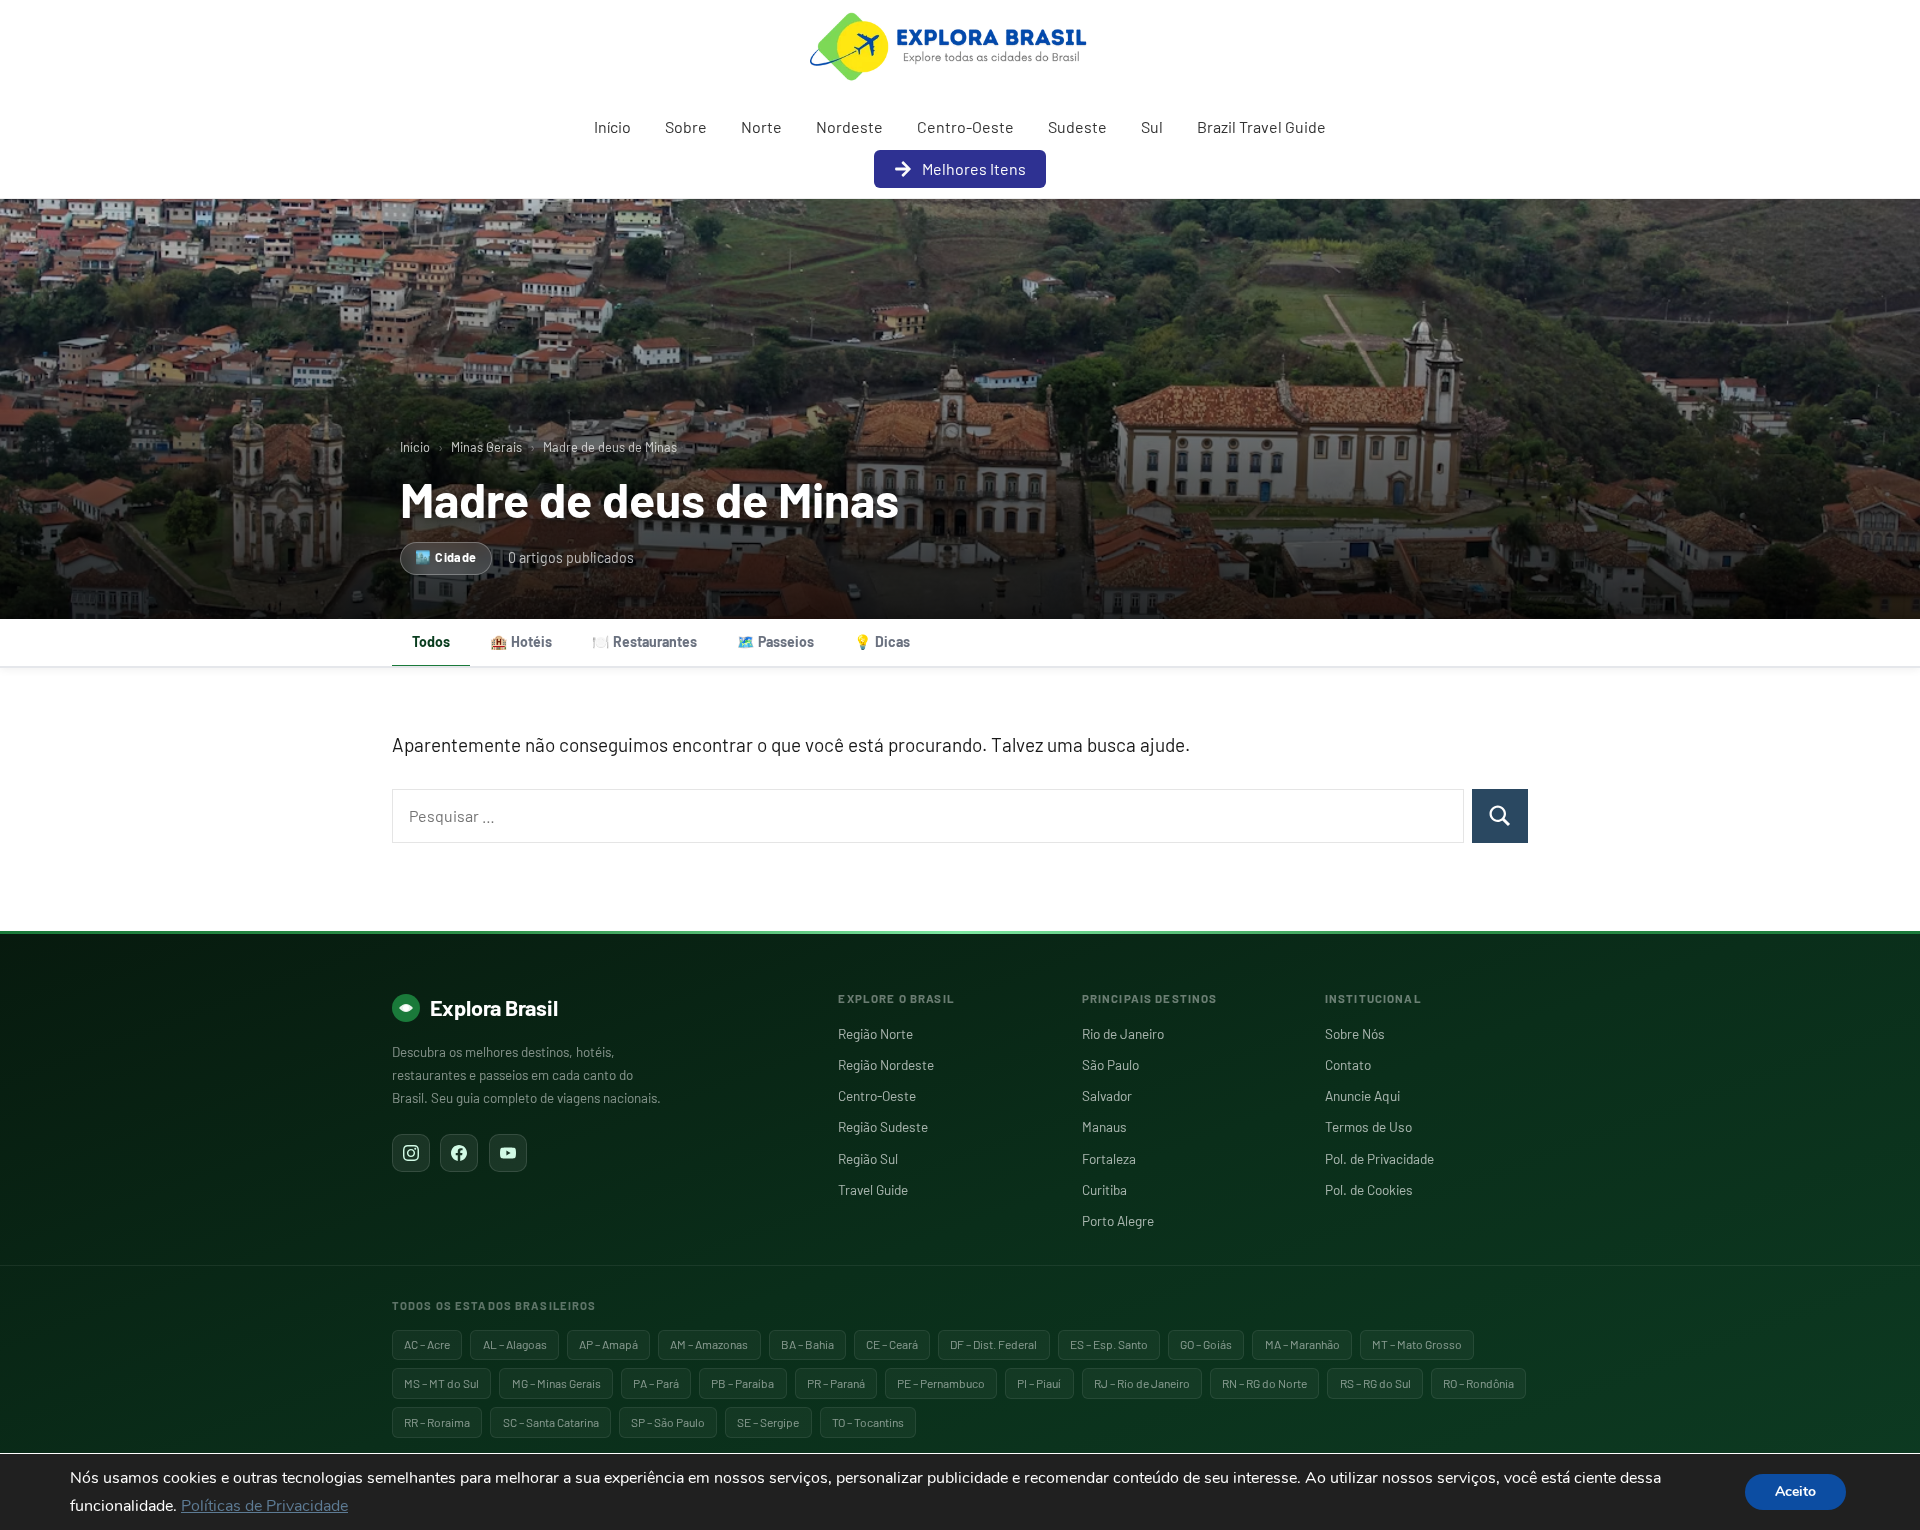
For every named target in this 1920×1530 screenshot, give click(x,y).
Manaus (1104, 1126)
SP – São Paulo (668, 1422)
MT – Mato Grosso (1417, 1344)
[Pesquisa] (1500, 816)
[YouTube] (508, 1153)
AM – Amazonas (709, 1344)
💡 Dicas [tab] (882, 641)
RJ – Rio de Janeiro (1142, 1383)
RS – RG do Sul (1375, 1383)
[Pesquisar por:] (928, 816)
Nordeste (849, 126)
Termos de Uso (1368, 1126)
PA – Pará (656, 1383)
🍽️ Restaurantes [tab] (644, 641)
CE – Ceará (892, 1344)
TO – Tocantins (868, 1422)
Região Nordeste (886, 1064)
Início (612, 126)
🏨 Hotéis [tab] (521, 641)
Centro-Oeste (965, 126)
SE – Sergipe (768, 1422)
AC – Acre (427, 1344)
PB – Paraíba (742, 1383)
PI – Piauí (1039, 1383)
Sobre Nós (1355, 1033)
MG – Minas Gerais (556, 1383)
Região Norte (875, 1033)
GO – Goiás (1206, 1344)
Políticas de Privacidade (264, 1506)
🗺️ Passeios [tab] (775, 641)
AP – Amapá (608, 1344)
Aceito (1795, 1491)
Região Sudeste (883, 1126)
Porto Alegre (1118, 1220)
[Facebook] (459, 1153)
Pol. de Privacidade (1379, 1158)
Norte (761, 126)
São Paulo (1110, 1064)
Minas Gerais (486, 447)
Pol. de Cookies (1369, 1189)
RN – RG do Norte (1264, 1383)
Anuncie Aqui (1362, 1095)
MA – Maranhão (1302, 1344)
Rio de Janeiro (1123, 1033)
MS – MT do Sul (441, 1383)
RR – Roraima (437, 1422)
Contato (1348, 1064)
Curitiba (1104, 1189)
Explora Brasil (494, 1007)
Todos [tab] (431, 641)
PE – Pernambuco (941, 1383)
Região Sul (868, 1158)
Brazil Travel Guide (1261, 126)
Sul (1152, 126)
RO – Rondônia (1478, 1383)
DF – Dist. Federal (993, 1344)
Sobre (686, 126)
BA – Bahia (807, 1344)
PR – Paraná (836, 1383)
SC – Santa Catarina (551, 1422)
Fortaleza (1109, 1158)
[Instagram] (411, 1153)
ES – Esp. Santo (1109, 1344)
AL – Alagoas (515, 1344)
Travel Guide (873, 1189)
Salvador (1107, 1095)
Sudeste (1077, 126)
